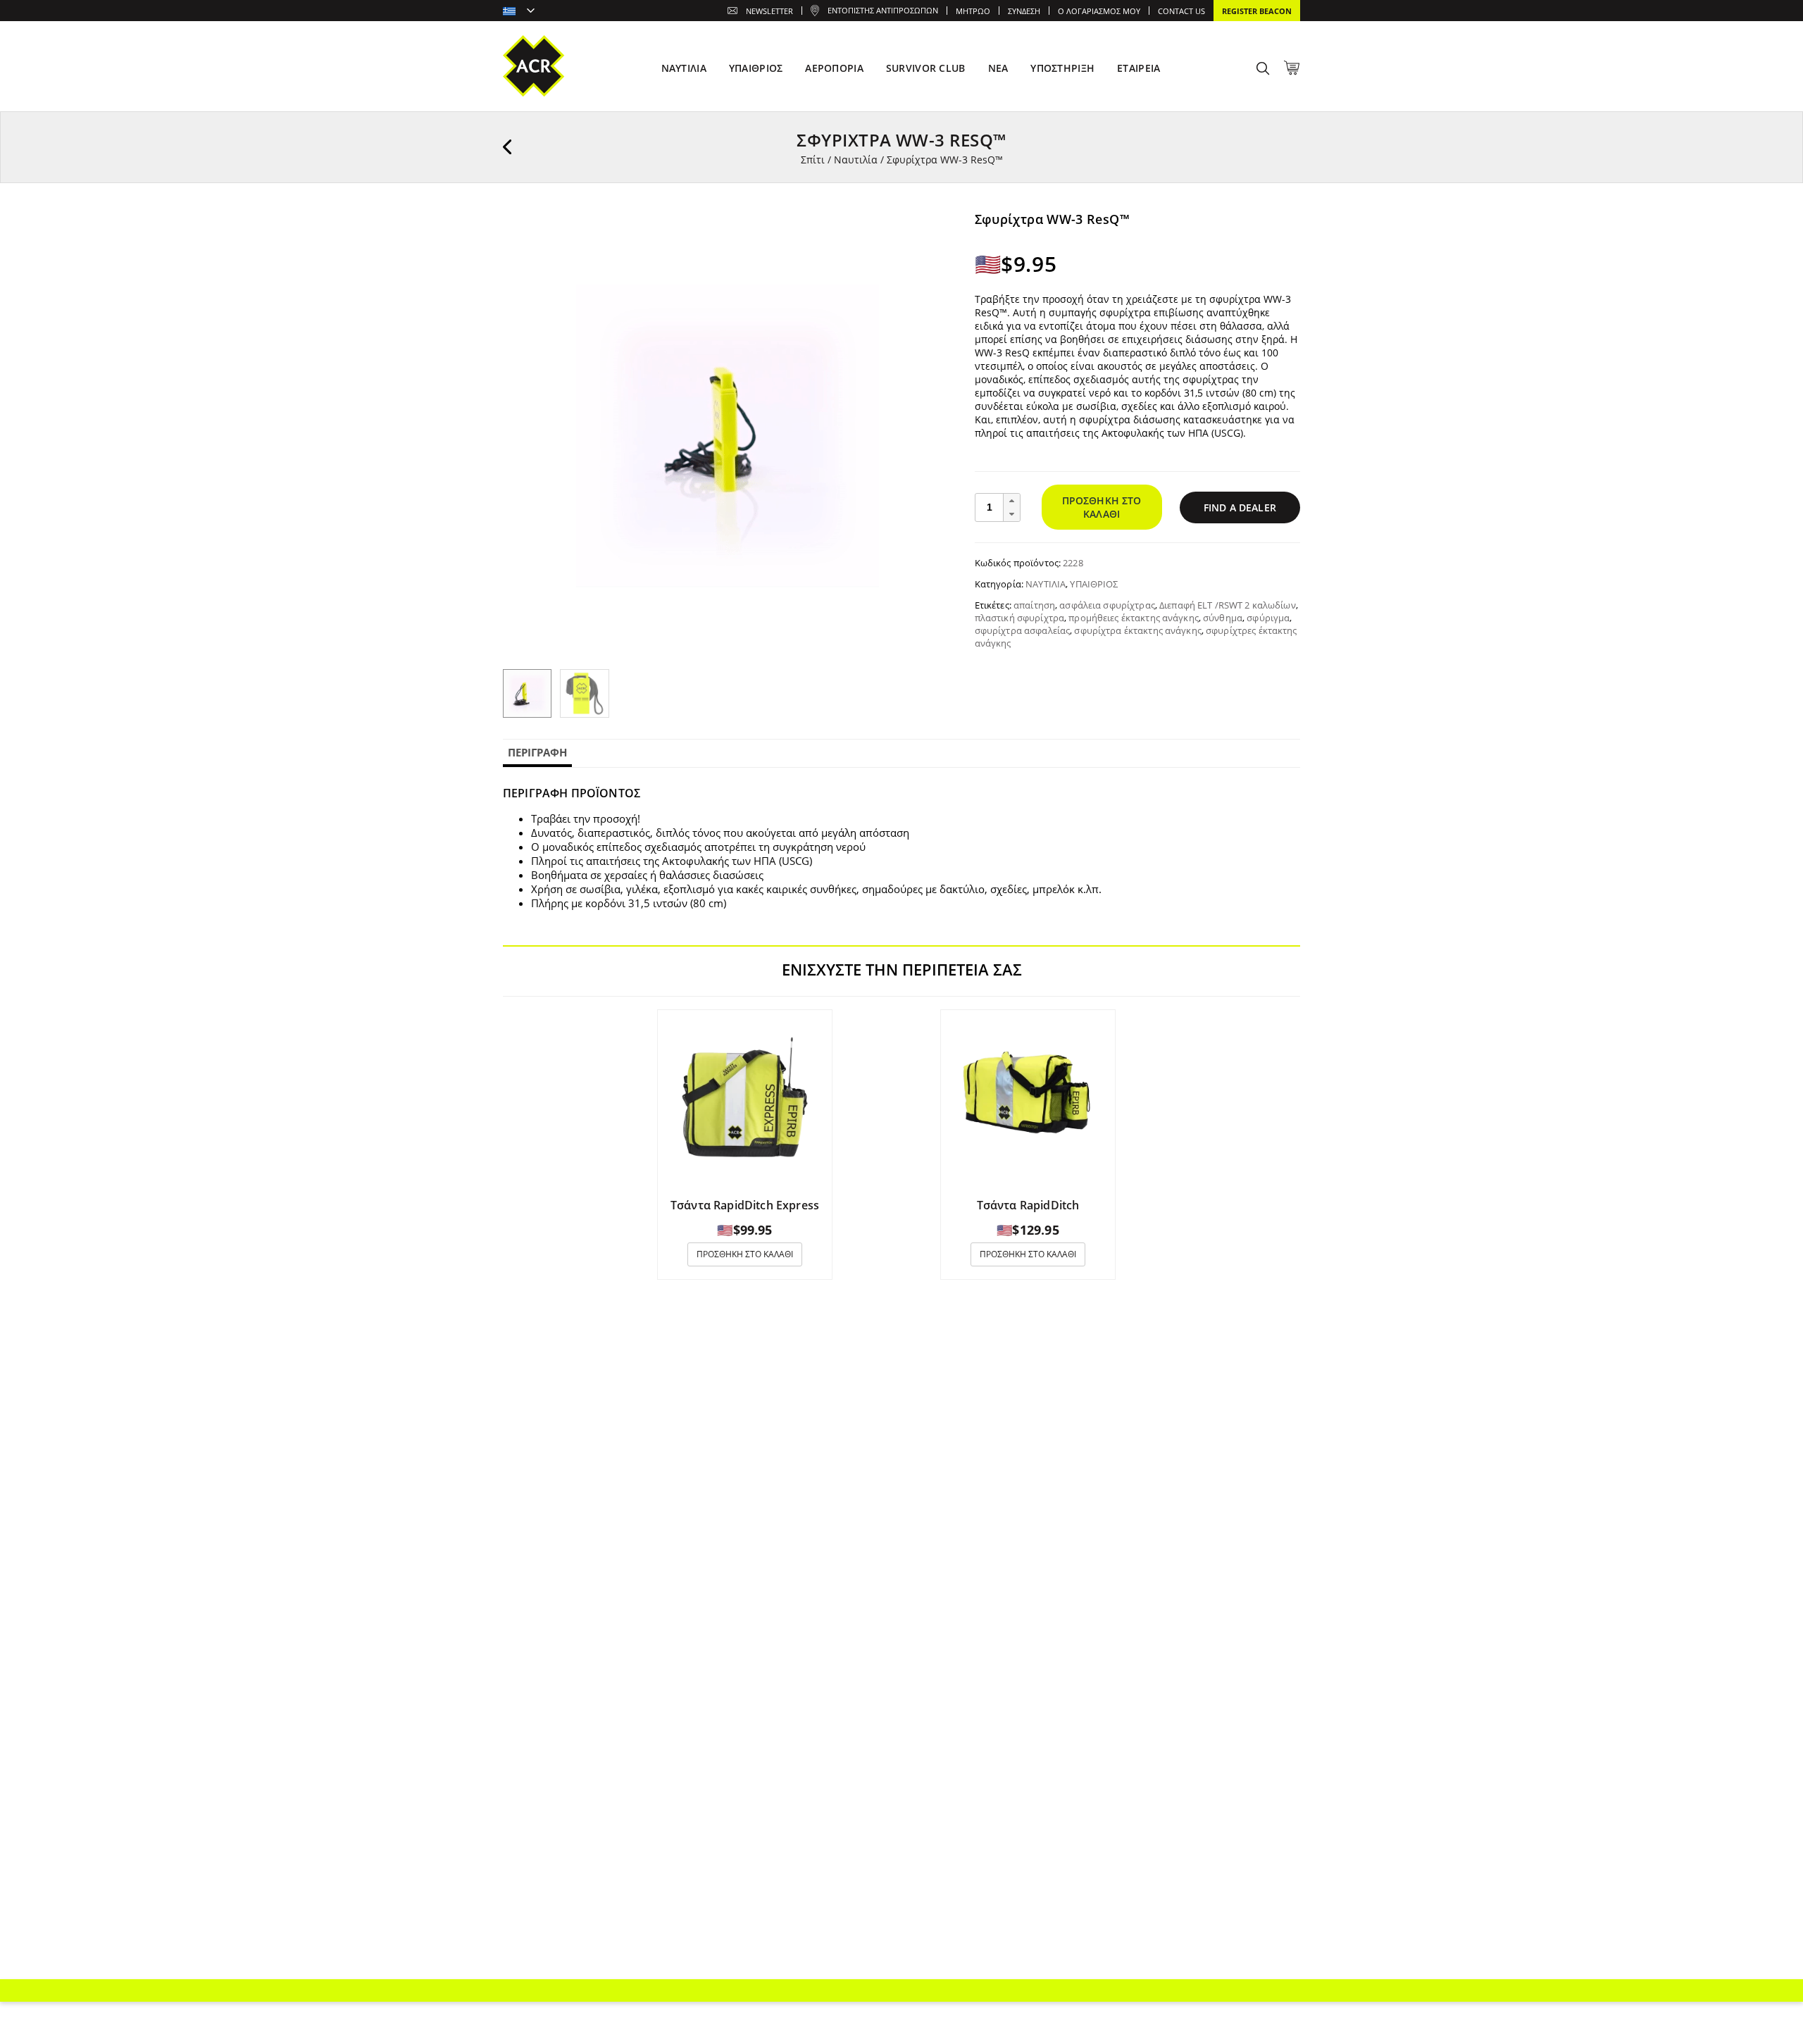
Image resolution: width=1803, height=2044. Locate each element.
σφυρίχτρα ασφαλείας (1022, 630)
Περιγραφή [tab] (537, 752)
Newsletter (769, 11)
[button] (1011, 501)
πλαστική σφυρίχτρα (1019, 618)
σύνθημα (1223, 618)
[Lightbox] (932, 232)
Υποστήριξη (1062, 68)
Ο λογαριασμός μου (1099, 11)
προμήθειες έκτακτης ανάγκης (1134, 618)
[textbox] (519, 12)
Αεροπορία (834, 68)
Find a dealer (1240, 507)
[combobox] (519, 12)
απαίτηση (1034, 605)
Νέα (998, 68)
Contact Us (1181, 11)
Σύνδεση (1024, 11)
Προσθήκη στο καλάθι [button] (745, 1254)
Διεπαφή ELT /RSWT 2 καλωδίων (1228, 605)
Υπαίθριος (1094, 584)
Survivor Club (926, 68)
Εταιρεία (1138, 68)
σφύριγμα (1268, 618)
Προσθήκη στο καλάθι (1102, 507)
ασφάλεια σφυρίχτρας (1107, 605)
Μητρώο (973, 11)
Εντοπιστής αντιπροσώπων (883, 10)
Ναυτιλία (856, 160)
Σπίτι (813, 160)
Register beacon (1257, 11)
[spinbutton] (990, 507)
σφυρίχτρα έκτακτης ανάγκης (1137, 630)
